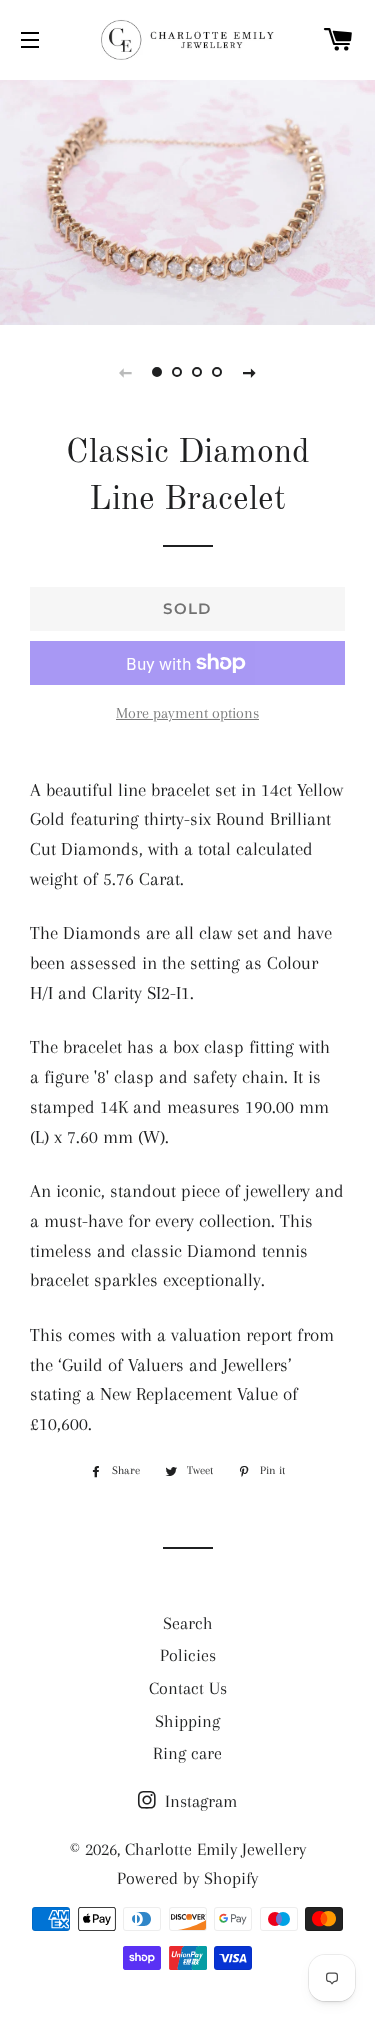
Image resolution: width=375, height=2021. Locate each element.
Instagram (198, 1801)
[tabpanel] (187, 200)
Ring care (187, 1753)
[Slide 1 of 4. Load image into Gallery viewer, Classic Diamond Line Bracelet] (158, 372)
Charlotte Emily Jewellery (215, 1849)
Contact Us (188, 1688)
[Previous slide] (126, 372)
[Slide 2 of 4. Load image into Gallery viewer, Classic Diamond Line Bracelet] (178, 372)
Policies (188, 1655)
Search (188, 1623)
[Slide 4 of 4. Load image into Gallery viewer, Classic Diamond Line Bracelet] (218, 372)
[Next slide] (250, 372)
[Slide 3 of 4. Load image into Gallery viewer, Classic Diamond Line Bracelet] (198, 372)
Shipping (187, 1721)
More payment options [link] (187, 713)
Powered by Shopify (187, 1878)
